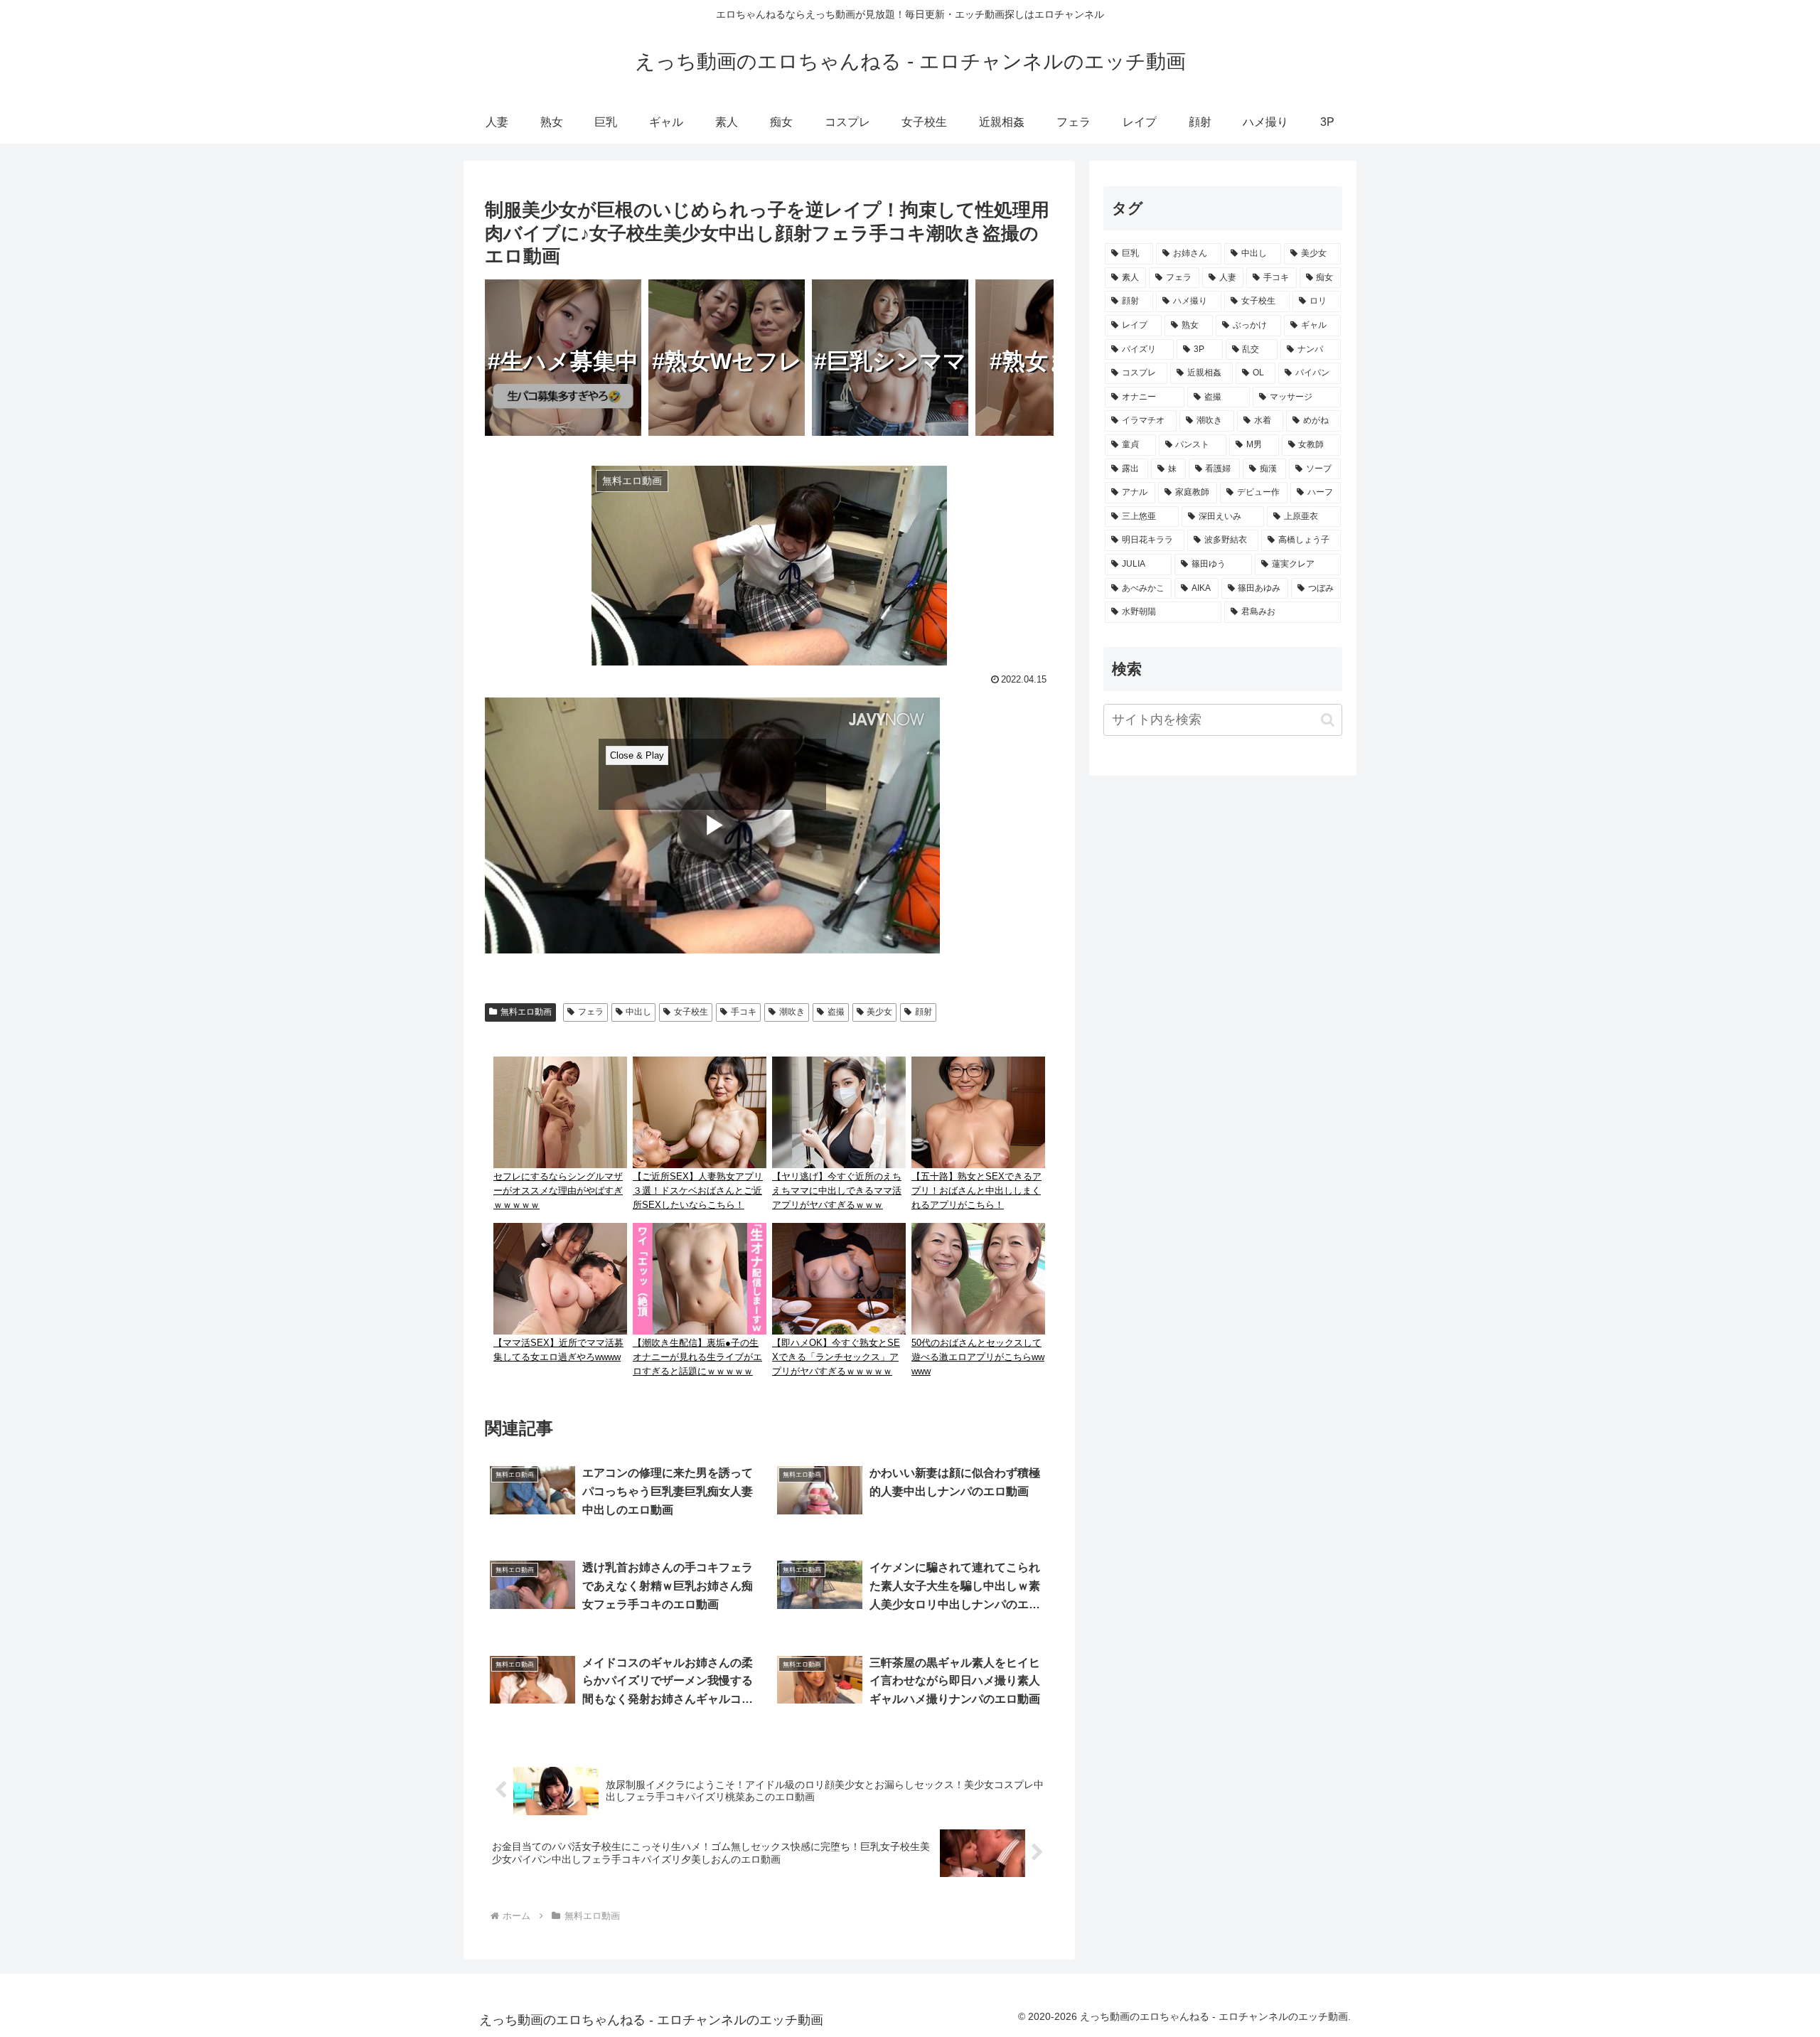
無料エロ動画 (526, 1012)
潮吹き (792, 1012)
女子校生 (691, 1012)
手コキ (744, 1012)
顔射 (924, 1012)
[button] (1328, 720)
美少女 (879, 1012)
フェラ (591, 1012)
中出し (638, 1012)
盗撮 (836, 1012)
